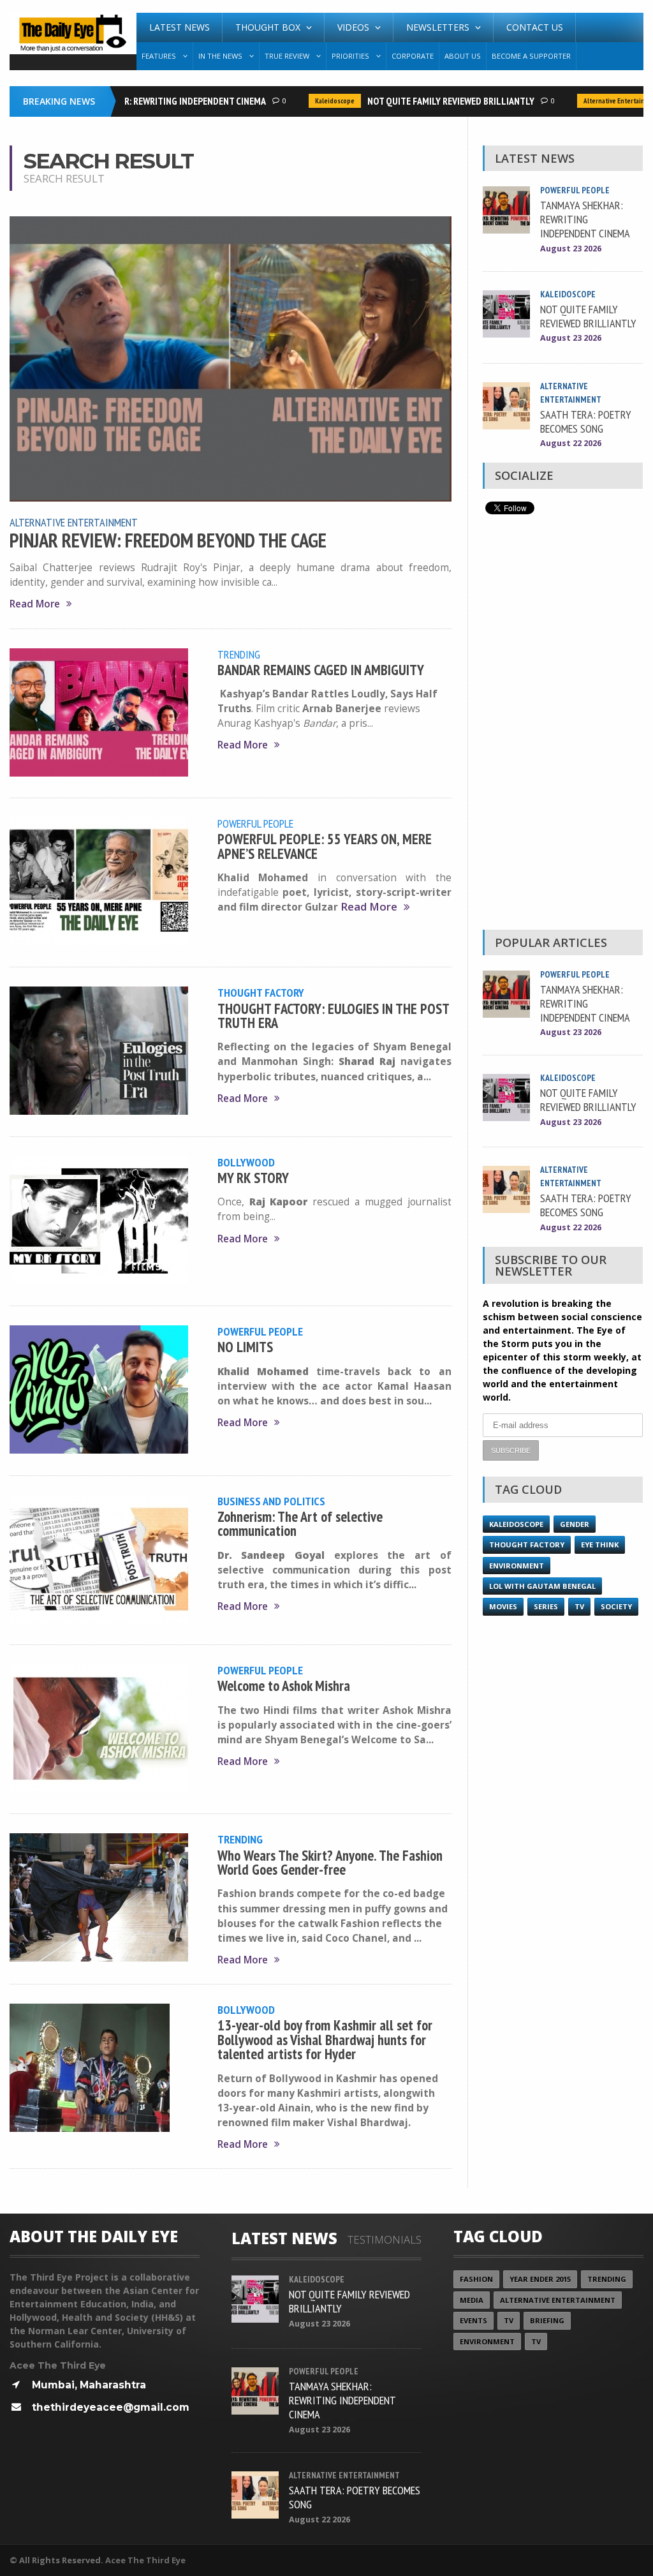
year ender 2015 (540, 2279)
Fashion (476, 2279)
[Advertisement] (562, 726)
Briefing (547, 2320)
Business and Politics (271, 1501)
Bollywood (246, 1162)
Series (546, 1606)
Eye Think (600, 1545)
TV (579, 1606)
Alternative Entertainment (598, 101)
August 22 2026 (571, 443)
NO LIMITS (245, 1347)
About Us (463, 56)
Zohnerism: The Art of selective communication (300, 1523)
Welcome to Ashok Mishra (284, 1686)
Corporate (413, 56)
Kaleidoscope (311, 101)
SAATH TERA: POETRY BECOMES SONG (586, 421)
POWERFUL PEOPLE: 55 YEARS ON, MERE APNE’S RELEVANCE (325, 846)
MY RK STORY (253, 1178)
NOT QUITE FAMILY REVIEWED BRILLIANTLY (427, 101)
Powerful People (255, 823)
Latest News (180, 27)
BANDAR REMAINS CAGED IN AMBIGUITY (321, 670)
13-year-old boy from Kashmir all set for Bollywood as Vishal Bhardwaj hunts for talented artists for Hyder (325, 2039)
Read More (35, 604)
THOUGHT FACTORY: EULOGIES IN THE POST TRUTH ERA (333, 1016)
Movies (503, 1606)
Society (616, 1606)
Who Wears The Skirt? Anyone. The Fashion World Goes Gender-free (330, 1862)
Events (473, 2320)
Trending (239, 654)
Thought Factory (261, 992)
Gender (575, 1524)
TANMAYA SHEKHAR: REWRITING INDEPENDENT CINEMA (136, 101)
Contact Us (535, 27)
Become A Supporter (531, 56)
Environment (517, 1566)
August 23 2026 (571, 249)
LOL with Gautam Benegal (542, 1586)
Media (472, 2300)
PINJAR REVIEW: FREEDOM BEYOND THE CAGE (168, 540)
